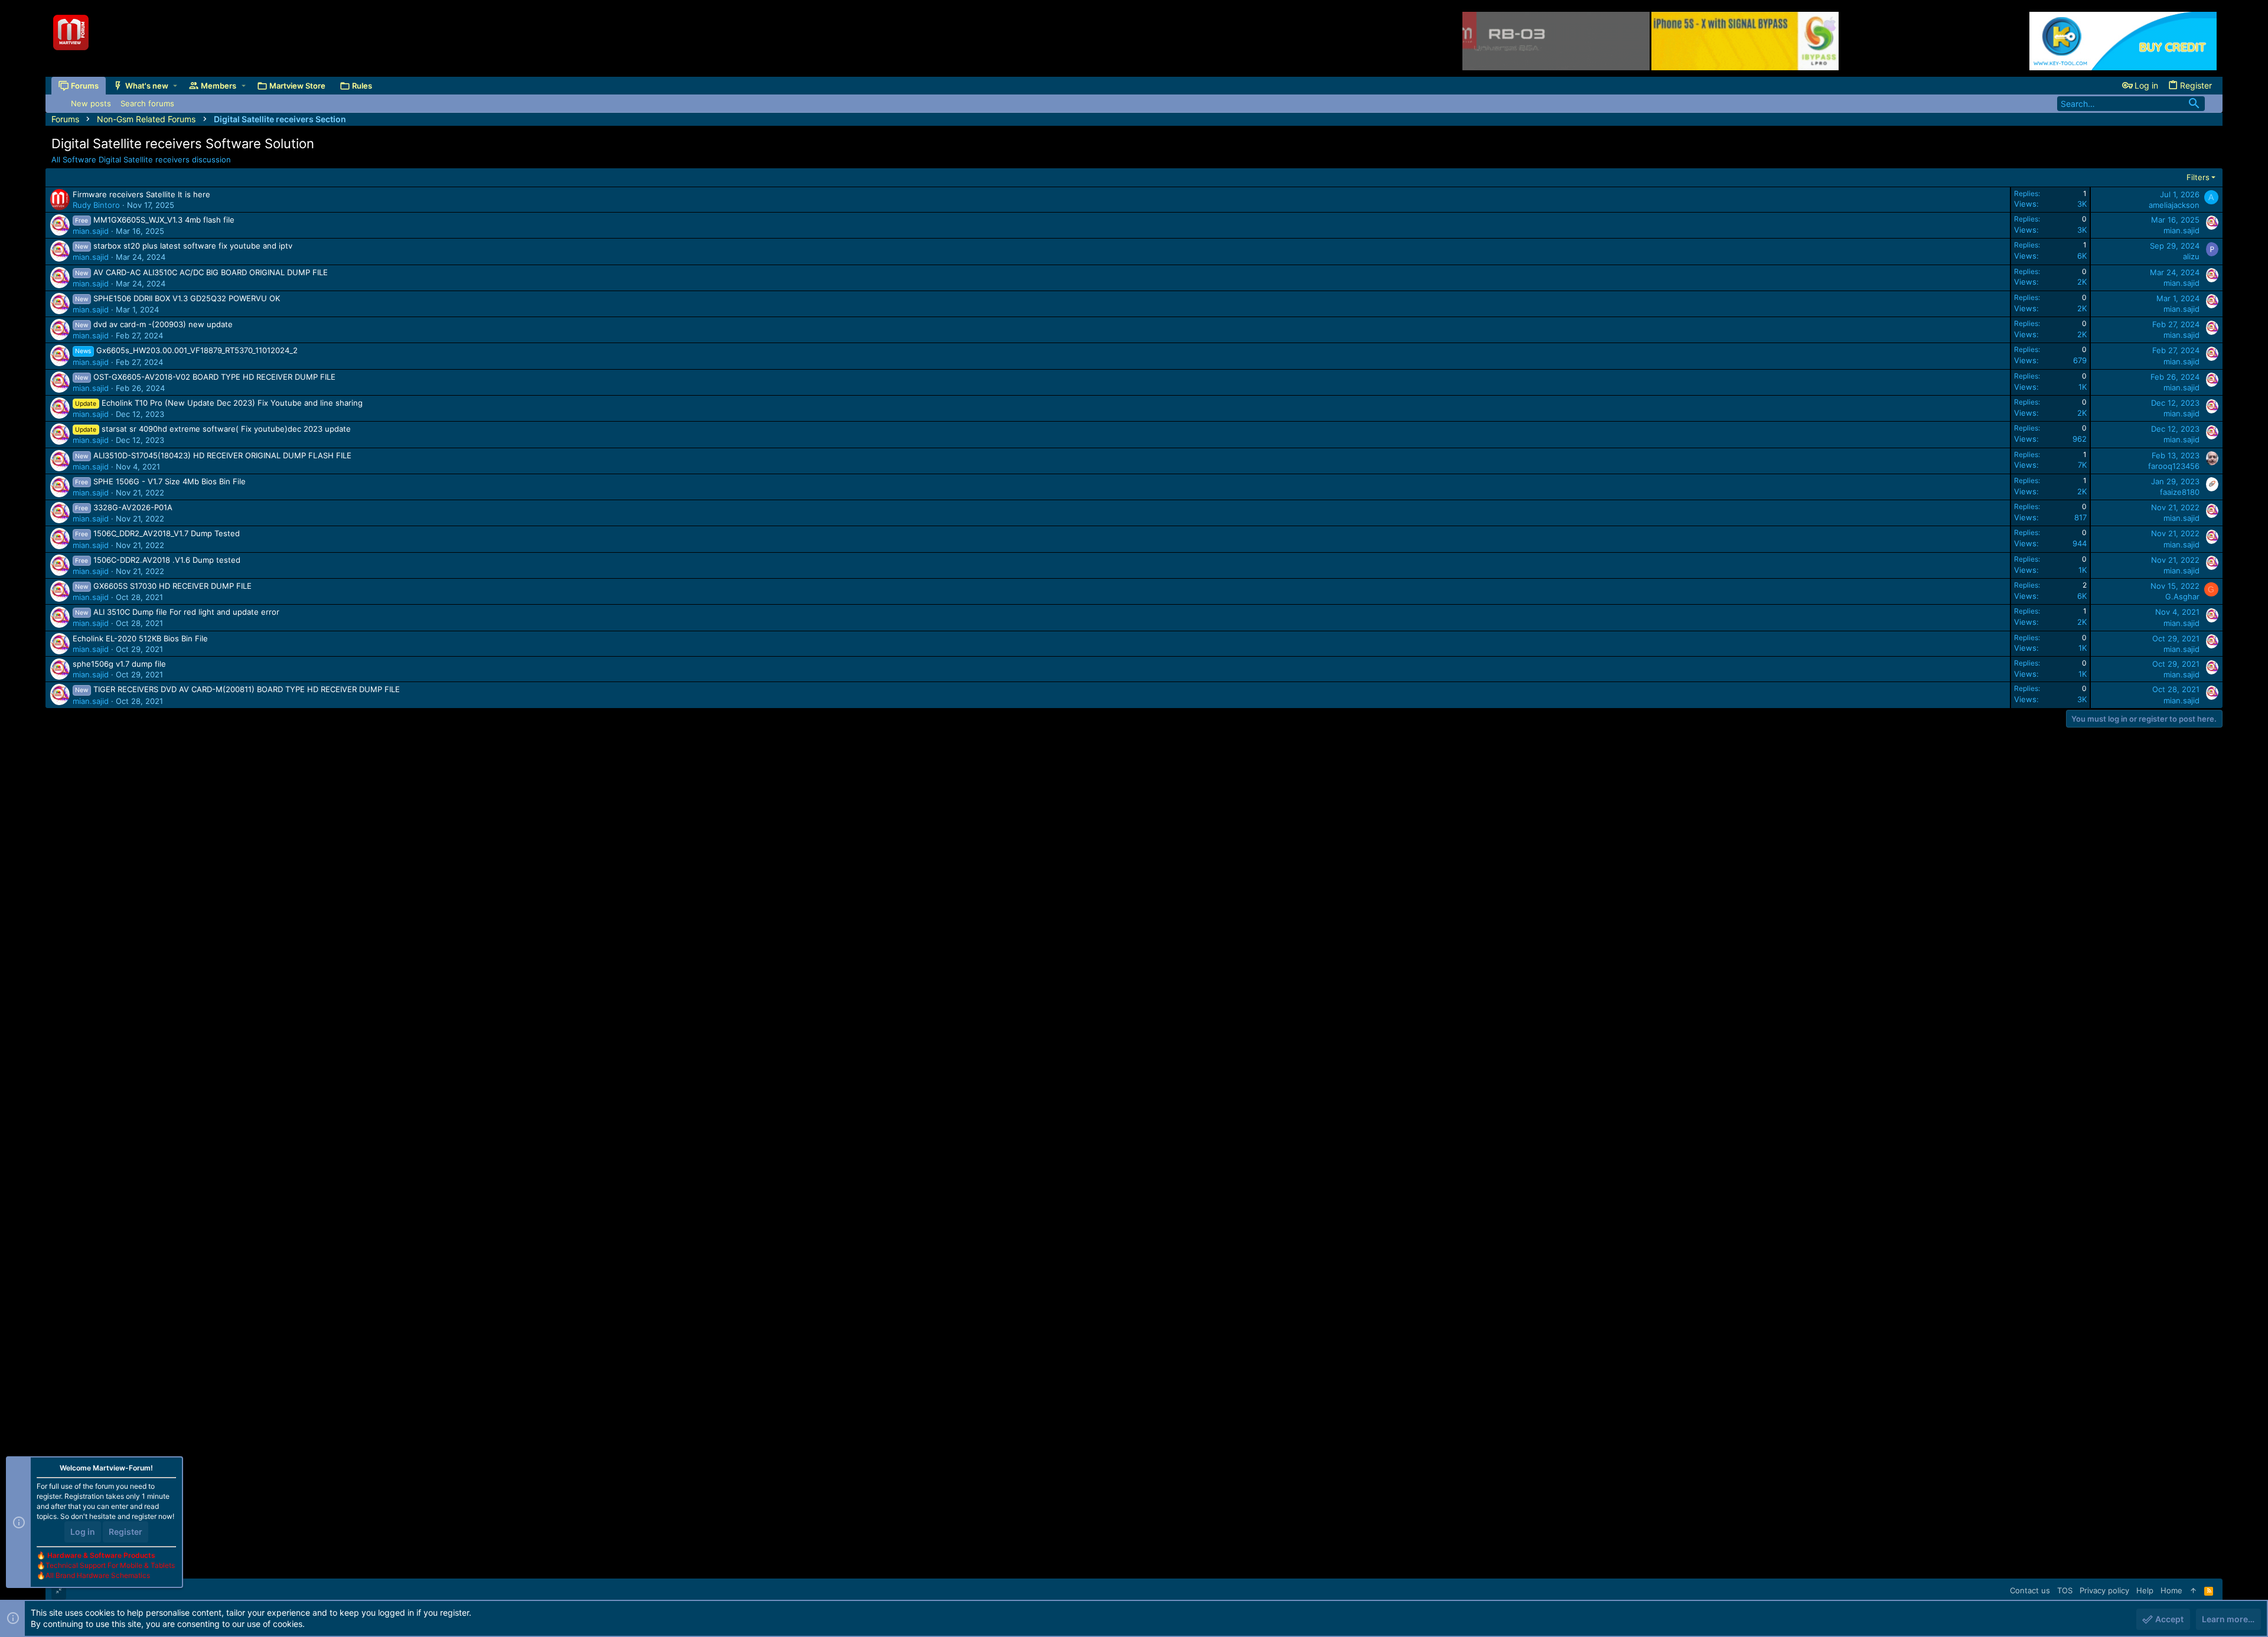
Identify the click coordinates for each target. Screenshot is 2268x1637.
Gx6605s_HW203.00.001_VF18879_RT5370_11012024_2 (197, 350)
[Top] (2193, 1590)
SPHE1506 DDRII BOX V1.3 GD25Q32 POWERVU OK (187, 298)
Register (126, 1532)
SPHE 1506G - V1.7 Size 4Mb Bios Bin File (170, 481)
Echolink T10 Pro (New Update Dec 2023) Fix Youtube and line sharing (232, 403)
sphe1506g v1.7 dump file (119, 664)
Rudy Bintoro (96, 205)
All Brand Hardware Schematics (98, 1575)
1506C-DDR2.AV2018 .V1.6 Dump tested (167, 560)
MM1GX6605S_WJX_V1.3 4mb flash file (164, 220)
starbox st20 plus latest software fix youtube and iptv (193, 246)
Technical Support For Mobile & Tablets (110, 1565)
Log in (83, 1532)
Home (2171, 1590)
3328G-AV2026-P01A (133, 507)
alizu (2191, 256)
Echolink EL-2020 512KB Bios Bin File (140, 638)
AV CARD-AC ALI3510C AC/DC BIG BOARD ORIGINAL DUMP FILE (211, 272)
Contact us (2030, 1590)
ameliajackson (2174, 205)
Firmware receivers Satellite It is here (141, 194)
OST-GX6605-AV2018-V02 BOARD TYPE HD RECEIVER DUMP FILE (214, 377)
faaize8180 (2180, 492)
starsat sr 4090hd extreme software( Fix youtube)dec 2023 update (226, 429)
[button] (175, 86)
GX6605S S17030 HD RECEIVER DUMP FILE (172, 586)
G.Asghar (2182, 596)
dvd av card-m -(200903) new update (163, 324)
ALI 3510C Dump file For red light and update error (186, 612)
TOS (2065, 1590)
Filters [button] (2198, 177)
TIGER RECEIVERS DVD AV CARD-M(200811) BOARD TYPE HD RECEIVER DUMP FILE (247, 689)
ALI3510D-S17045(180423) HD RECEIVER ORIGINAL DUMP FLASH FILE (222, 455)
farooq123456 (2174, 466)
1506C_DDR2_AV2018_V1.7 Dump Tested (167, 533)
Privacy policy (2104, 1590)
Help (2145, 1590)
